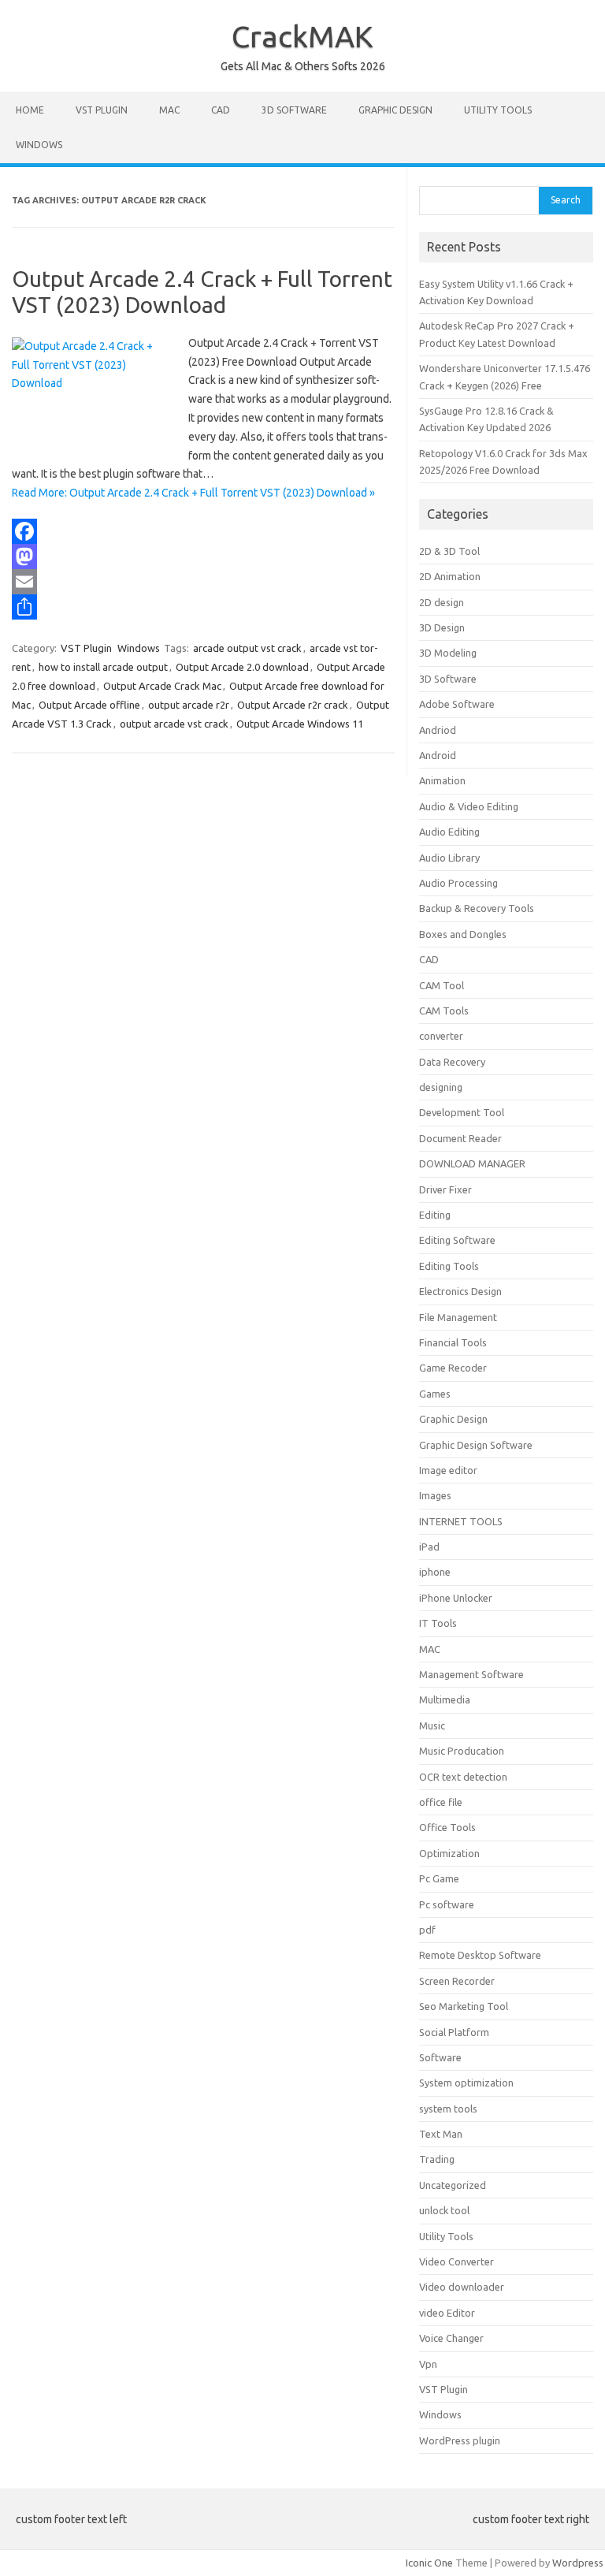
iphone (435, 1572)
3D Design (442, 627)
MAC (169, 110)
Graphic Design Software (476, 1445)
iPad (429, 1547)
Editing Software (457, 1240)
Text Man (441, 2134)
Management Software (471, 1674)
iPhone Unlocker (456, 1598)
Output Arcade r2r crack (293, 705)
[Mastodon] (203, 557)
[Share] (203, 607)
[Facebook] (203, 531)
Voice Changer (451, 2338)
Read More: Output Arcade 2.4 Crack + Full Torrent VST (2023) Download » (193, 493)
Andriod (438, 730)
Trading (437, 2159)
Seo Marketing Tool (464, 2006)
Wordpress (578, 2563)
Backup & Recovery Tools (477, 908)
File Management (458, 1317)
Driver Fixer (445, 1189)
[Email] (203, 582)
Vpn (428, 2364)
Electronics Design (460, 1291)
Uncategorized (453, 2185)
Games (435, 1394)
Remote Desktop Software (480, 1955)
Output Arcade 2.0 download (242, 667)
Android (438, 755)
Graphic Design (395, 110)
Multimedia (445, 1699)
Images (435, 1495)
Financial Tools (453, 1342)
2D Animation (450, 576)
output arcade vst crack (174, 724)
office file (441, 1802)
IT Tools (438, 1623)
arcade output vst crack (247, 648)
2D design (442, 602)
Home (30, 110)
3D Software (294, 110)
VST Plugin (102, 110)
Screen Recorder (457, 1981)
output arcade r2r (189, 705)
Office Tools (447, 1827)
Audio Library (449, 858)
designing (441, 1087)
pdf (427, 1930)
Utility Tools (498, 110)
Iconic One (429, 2563)
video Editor (447, 2313)
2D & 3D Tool (449, 551)
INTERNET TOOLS (461, 1521)
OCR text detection (463, 1777)
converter (441, 1036)
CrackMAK (302, 36)
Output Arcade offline (89, 705)
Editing (435, 1215)
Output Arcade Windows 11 (300, 724)
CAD (221, 110)
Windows (39, 145)
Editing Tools (449, 1266)
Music (432, 1725)
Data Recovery (452, 1062)
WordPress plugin (460, 2440)
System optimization (466, 2083)
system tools (448, 2109)
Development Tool (462, 1112)
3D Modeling (448, 653)
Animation (442, 780)
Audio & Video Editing (469, 806)
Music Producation (462, 1751)
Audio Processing (458, 883)
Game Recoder (453, 1368)
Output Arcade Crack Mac (162, 686)
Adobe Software (457, 704)
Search (566, 200)
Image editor (448, 1470)
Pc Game (439, 1878)
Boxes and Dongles (463, 934)
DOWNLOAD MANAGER (472, 1163)
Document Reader (460, 1138)
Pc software (447, 1904)
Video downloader (462, 2287)
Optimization (449, 1853)
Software (440, 2057)
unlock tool (444, 2210)
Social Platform (454, 2032)
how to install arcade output (103, 667)
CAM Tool (442, 985)
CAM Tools (444, 1011)
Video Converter (457, 2261)
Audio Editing (449, 832)
